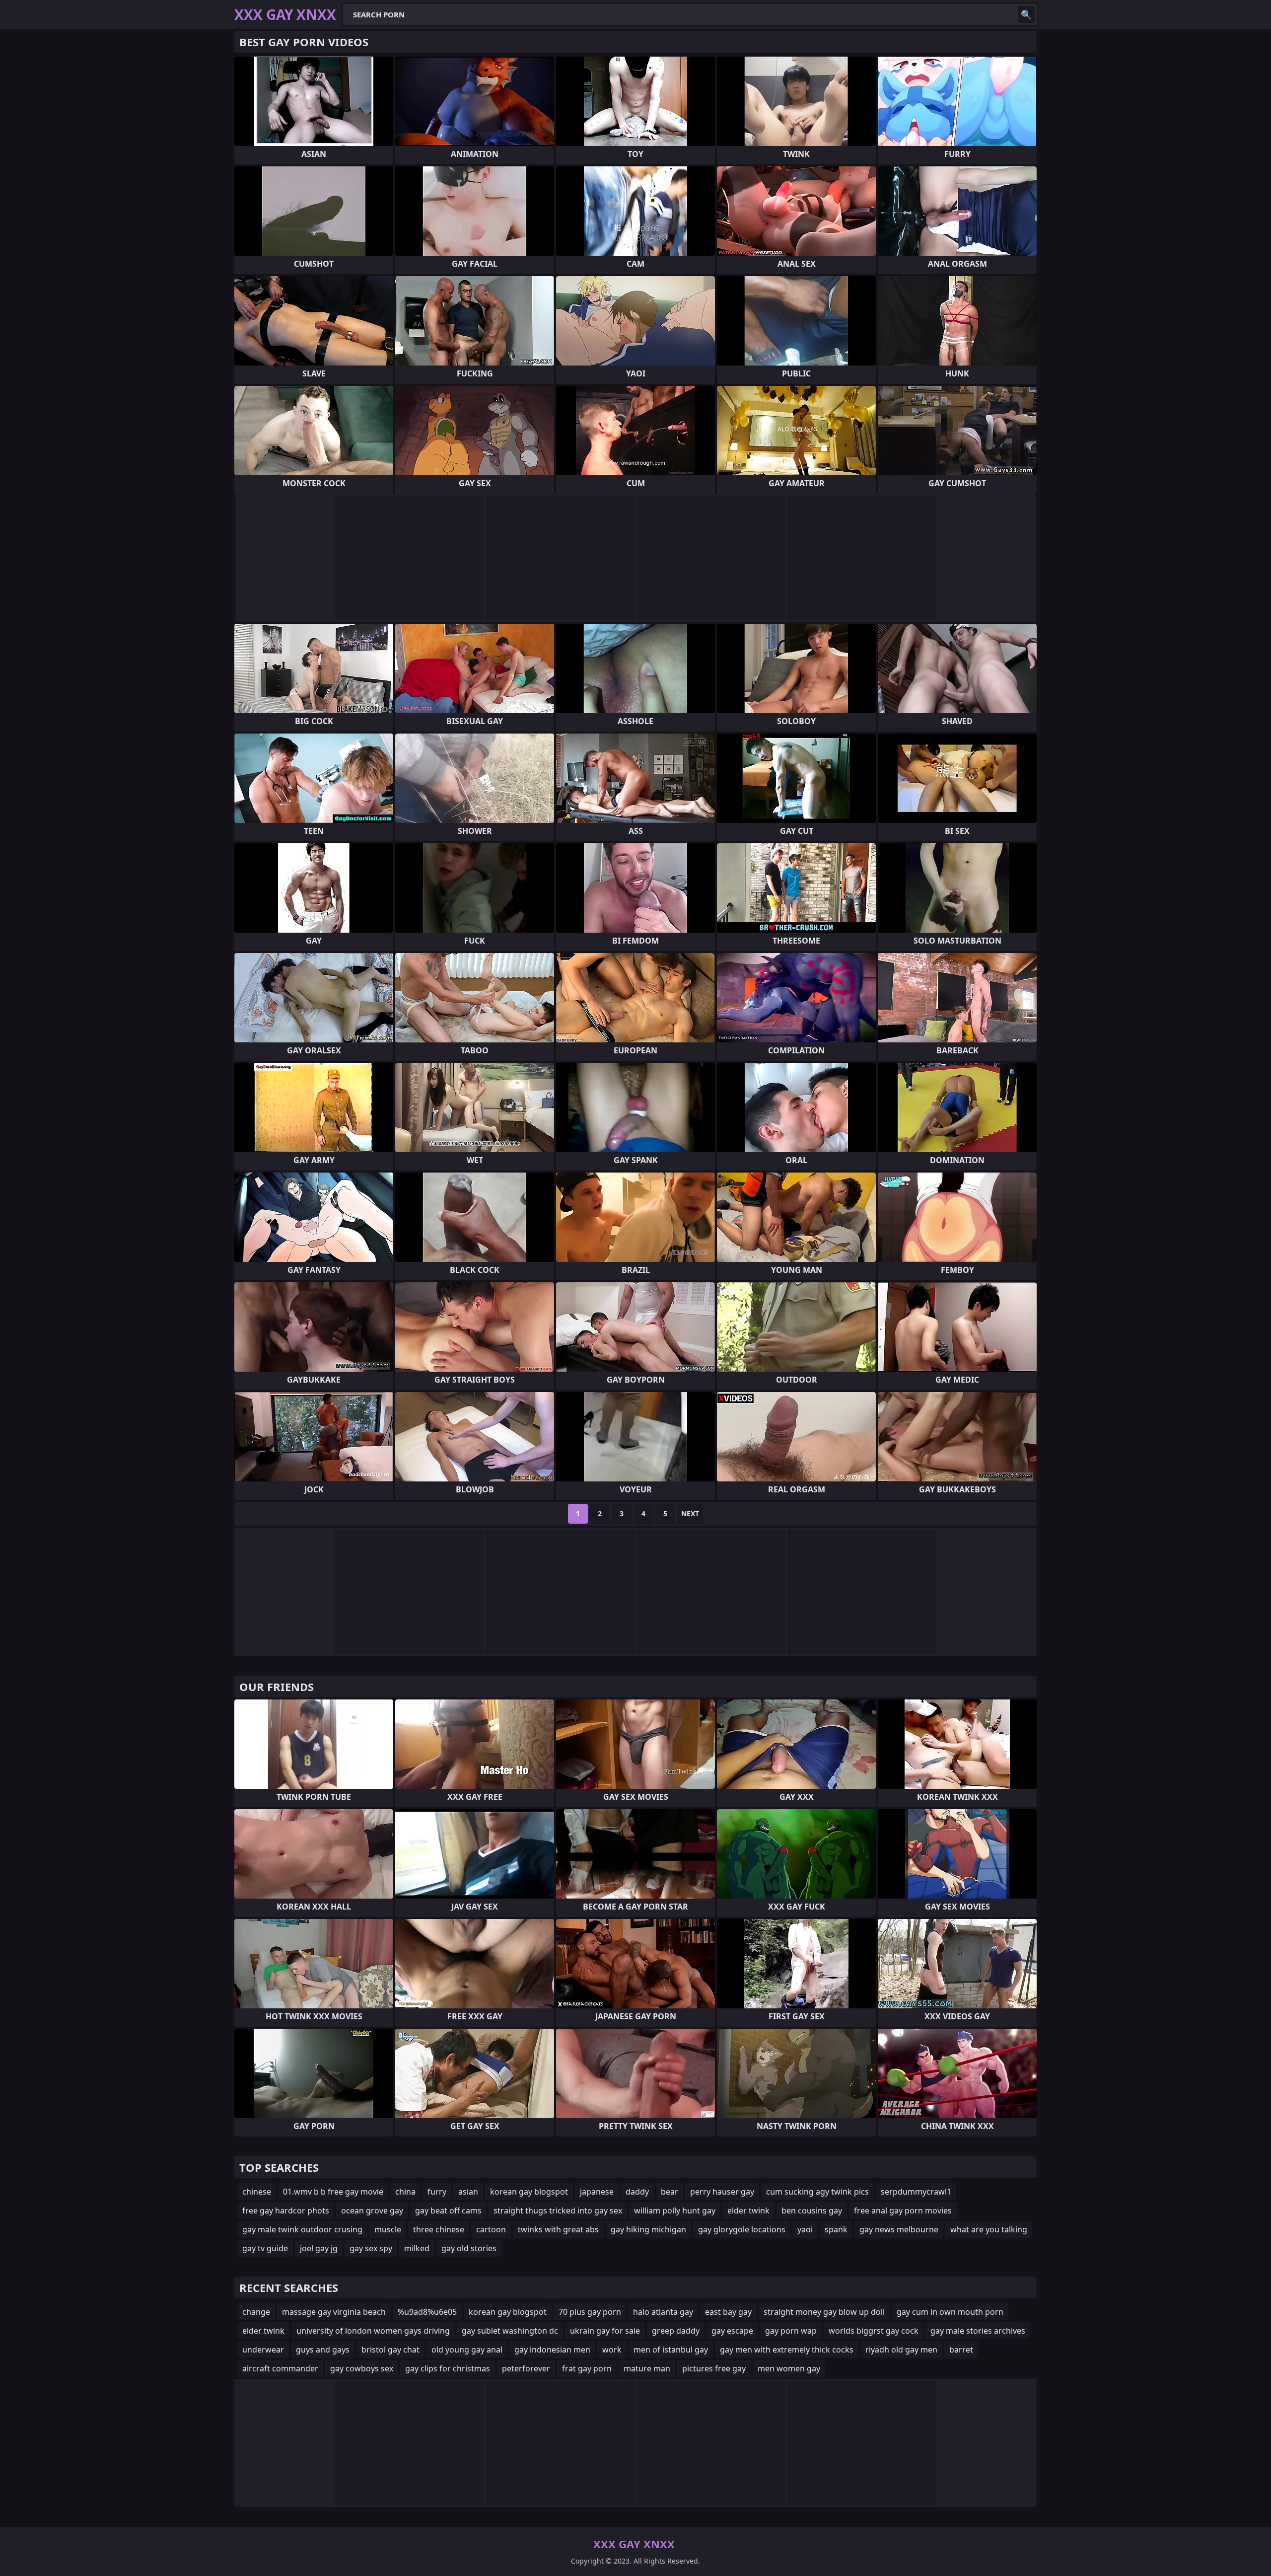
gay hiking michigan (648, 2229)
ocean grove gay (372, 2210)
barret (961, 2350)
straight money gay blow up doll (824, 2312)
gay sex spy (371, 2248)
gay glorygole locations (742, 2229)
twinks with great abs (558, 2229)
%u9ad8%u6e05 (427, 2312)
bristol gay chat (390, 2350)
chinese (257, 2192)
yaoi (805, 2229)
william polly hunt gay (675, 2210)
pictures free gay (714, 2368)
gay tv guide (265, 2248)
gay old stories (469, 2248)
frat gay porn (587, 2368)
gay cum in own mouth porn (950, 2312)
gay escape (732, 2331)
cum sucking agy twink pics (817, 2192)
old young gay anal (467, 2350)
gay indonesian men (552, 2350)
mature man (647, 2368)
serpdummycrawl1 (916, 2192)
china (405, 2192)
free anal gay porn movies (903, 2210)
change (256, 2312)
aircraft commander (280, 2368)
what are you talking (989, 2229)
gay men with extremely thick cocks (787, 2350)
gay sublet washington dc (510, 2331)
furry (437, 2192)
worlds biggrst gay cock (874, 2331)
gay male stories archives (978, 2331)
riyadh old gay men (901, 2350)
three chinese (439, 2229)
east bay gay (728, 2312)
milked (417, 2248)
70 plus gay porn (590, 2312)
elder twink (748, 2210)
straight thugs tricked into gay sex (558, 2210)
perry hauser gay (722, 2192)
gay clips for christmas (448, 2368)
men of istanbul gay (671, 2350)
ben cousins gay (812, 2210)
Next (690, 1513)
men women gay (789, 2368)
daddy (637, 2192)
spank (836, 2229)
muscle (388, 2229)
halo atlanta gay (663, 2312)
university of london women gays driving (373, 2331)
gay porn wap (791, 2331)
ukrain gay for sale (605, 2331)
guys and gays (323, 2350)
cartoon (491, 2229)
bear (670, 2192)
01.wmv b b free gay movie (333, 2192)
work (612, 2350)
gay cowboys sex (362, 2368)
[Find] (1026, 14)
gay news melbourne (899, 2229)
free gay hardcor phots (286, 2210)
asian (468, 2192)
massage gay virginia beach (334, 2312)
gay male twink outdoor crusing (302, 2229)
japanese (597, 2192)
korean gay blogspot (529, 2192)
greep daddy (676, 2331)
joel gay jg (319, 2248)
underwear (263, 2350)
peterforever (526, 2368)
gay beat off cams (448, 2210)
